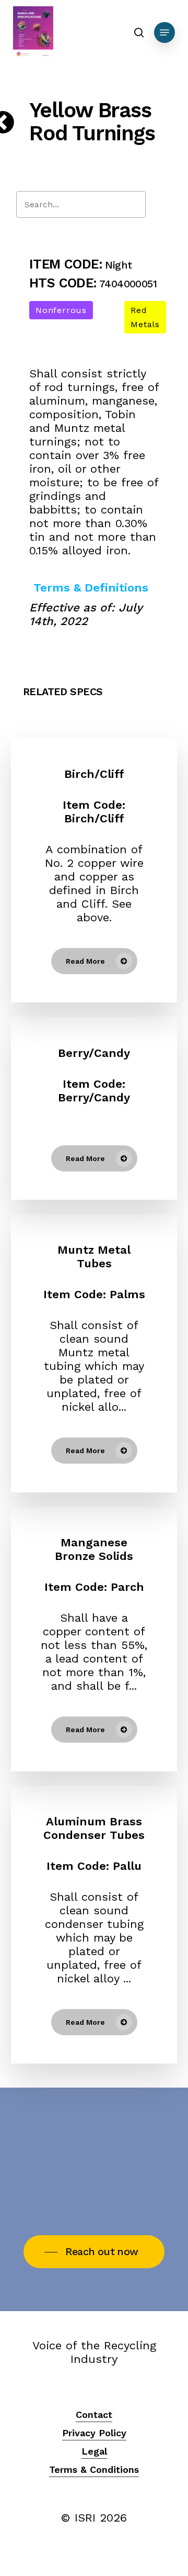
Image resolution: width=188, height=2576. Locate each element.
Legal (94, 2451)
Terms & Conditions (94, 2469)
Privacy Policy (94, 2433)
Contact (94, 2415)
